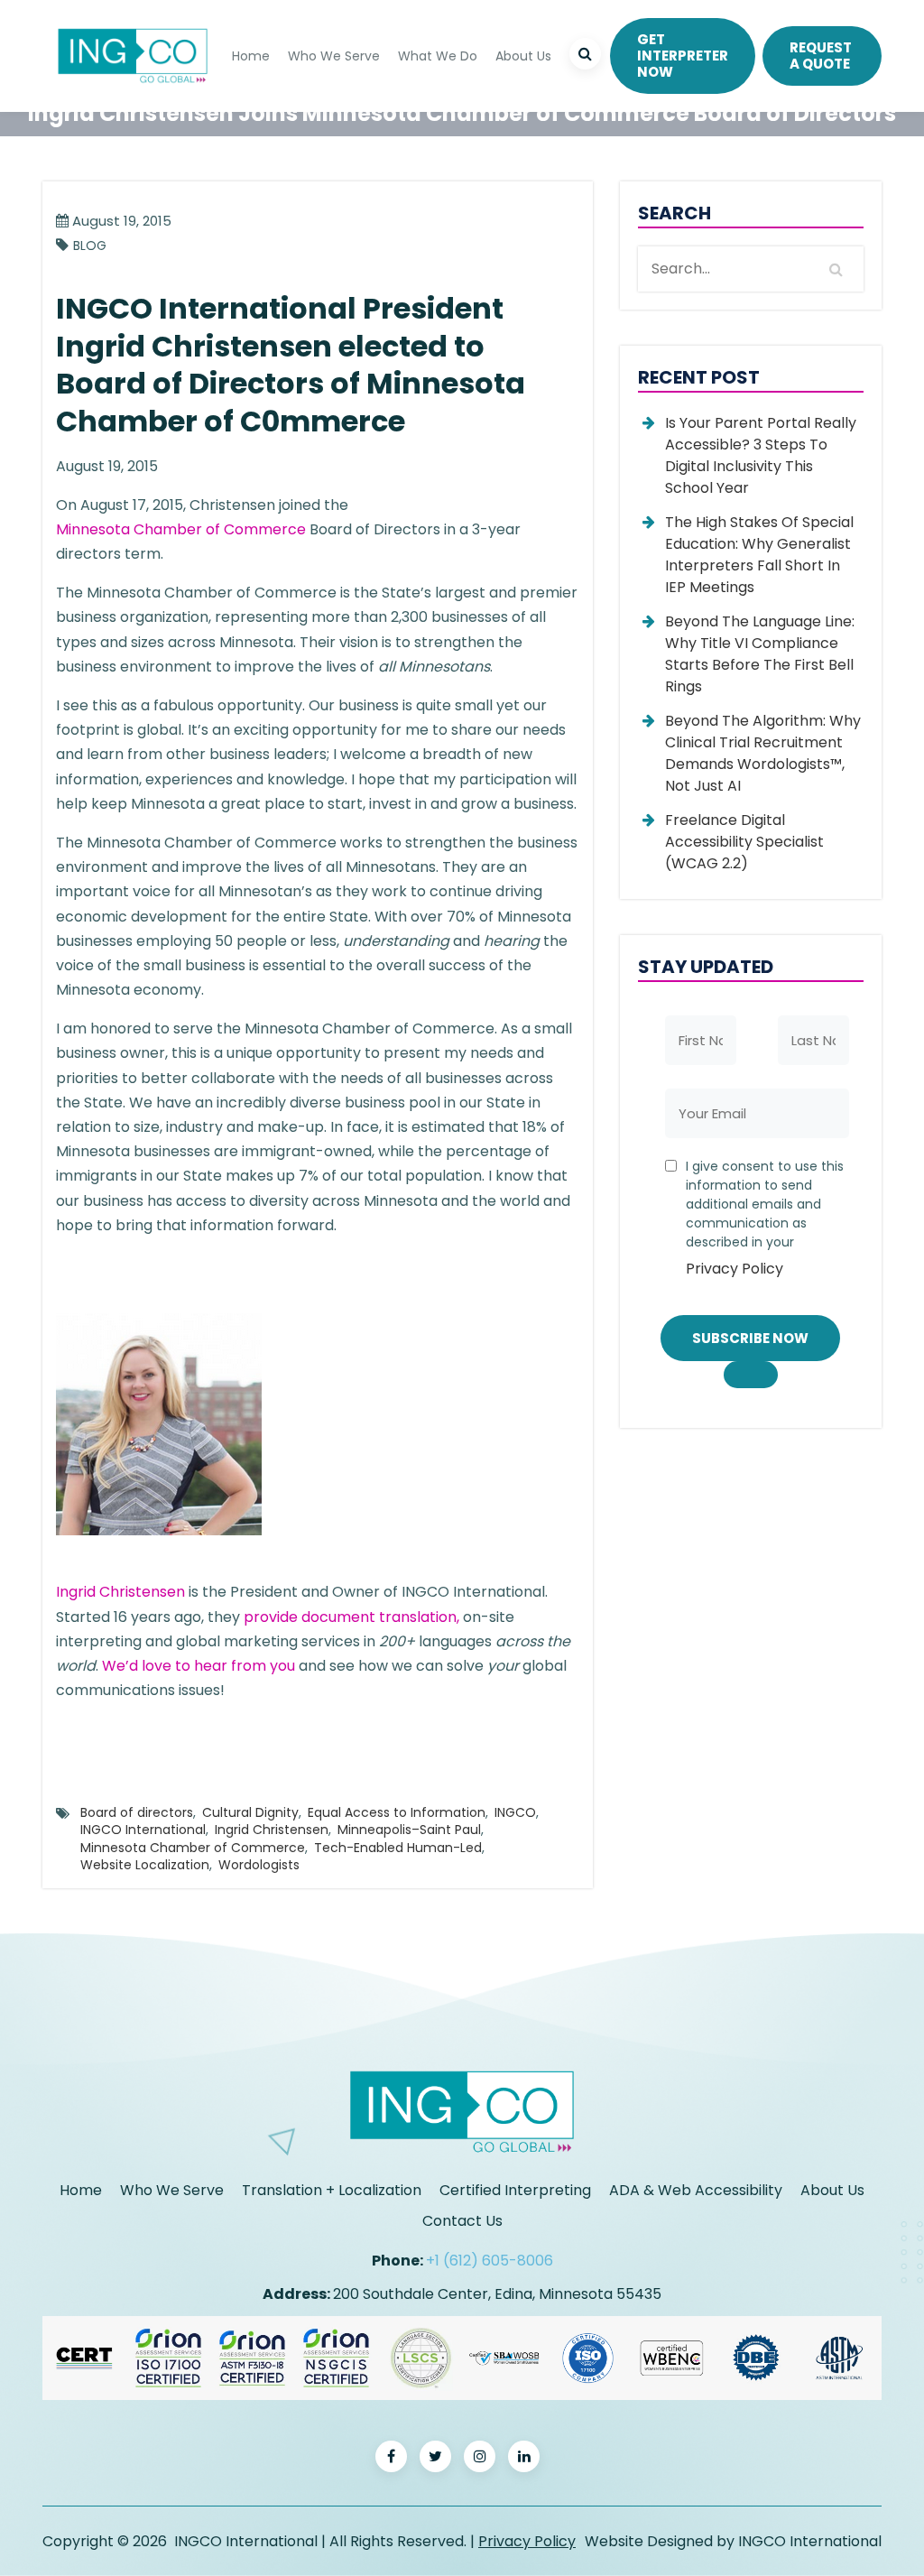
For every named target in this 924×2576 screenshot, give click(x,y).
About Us (523, 56)
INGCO (515, 1812)
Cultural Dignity (250, 1812)
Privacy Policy (735, 1269)
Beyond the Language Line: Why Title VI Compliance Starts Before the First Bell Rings (760, 654)
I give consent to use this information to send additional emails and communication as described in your (765, 1218)
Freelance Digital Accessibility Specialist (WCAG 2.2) (744, 842)
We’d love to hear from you (199, 1666)
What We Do (438, 56)
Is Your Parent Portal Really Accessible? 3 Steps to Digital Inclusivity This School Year (761, 455)
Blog (90, 246)
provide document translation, (351, 1617)
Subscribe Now (750, 1338)
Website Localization (145, 1865)
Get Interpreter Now (683, 56)
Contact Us (462, 2221)
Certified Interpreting (515, 2190)
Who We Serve (334, 56)
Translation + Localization (332, 2190)
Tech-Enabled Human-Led (398, 1848)
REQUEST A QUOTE (821, 56)
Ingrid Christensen (120, 1592)
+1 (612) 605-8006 (490, 2261)
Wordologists (259, 1865)
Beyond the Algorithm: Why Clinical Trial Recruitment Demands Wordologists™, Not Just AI (763, 753)
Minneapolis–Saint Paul (409, 1830)
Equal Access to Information (397, 1812)
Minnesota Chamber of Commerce (181, 529)
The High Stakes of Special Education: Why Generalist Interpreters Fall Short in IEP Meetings (759, 555)
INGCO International (143, 1830)
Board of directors (137, 1812)
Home (251, 56)
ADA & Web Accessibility (696, 2190)
